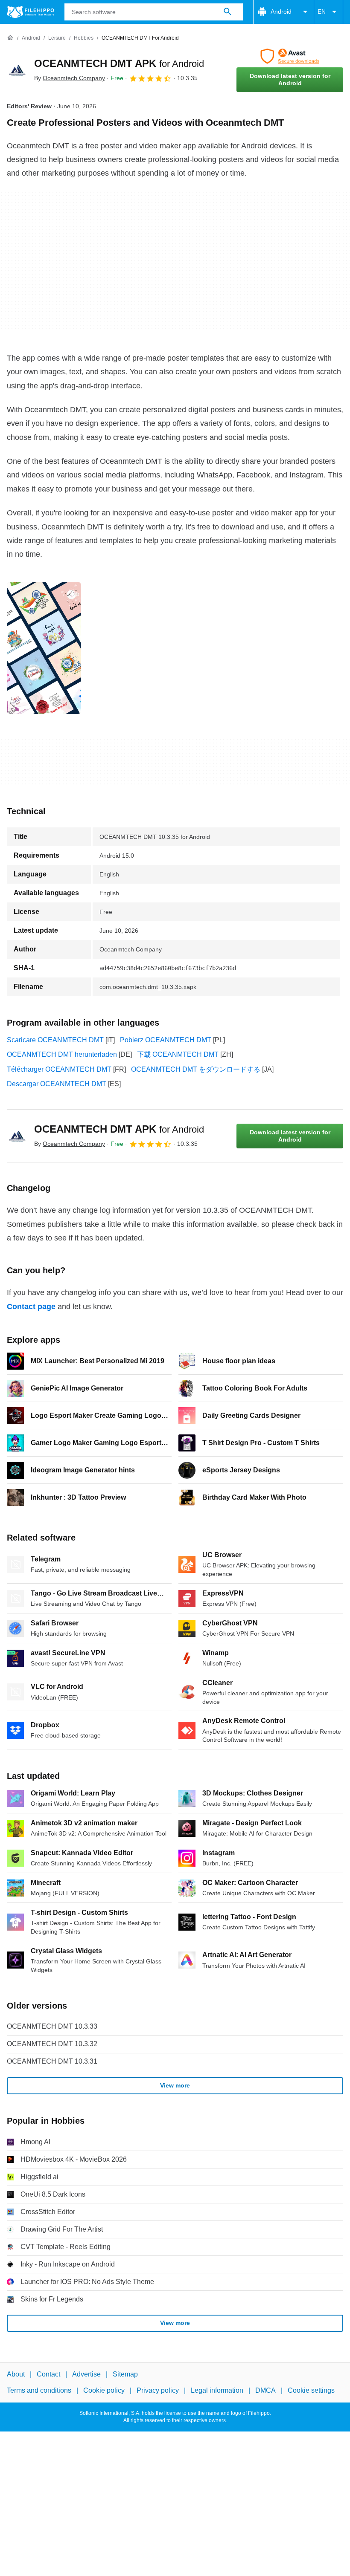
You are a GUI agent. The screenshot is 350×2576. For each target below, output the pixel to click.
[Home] (10, 38)
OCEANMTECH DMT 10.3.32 (52, 2044)
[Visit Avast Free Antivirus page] (290, 56)
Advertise (86, 2374)
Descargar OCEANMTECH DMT (57, 1084)
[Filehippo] (31, 12)
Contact (48, 2374)
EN (322, 12)
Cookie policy (104, 2390)
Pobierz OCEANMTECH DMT (166, 1040)
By (70, 78)
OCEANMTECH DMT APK (119, 63)
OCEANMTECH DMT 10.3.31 (52, 2061)
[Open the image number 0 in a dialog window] (44, 648)
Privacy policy (158, 2390)
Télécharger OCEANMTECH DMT (59, 1069)
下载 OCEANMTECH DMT (178, 1054)
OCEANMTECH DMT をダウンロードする (196, 1069)
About (16, 2374)
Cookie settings (311, 2390)
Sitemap (125, 2374)
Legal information (217, 2390)
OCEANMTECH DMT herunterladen (62, 1054)
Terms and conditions (39, 2390)
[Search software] (227, 12)
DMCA (265, 2390)
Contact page (31, 1307)
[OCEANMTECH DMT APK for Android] (17, 70)
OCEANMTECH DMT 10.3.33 (52, 2026)
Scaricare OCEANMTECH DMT (55, 1040)
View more (175, 2085)
